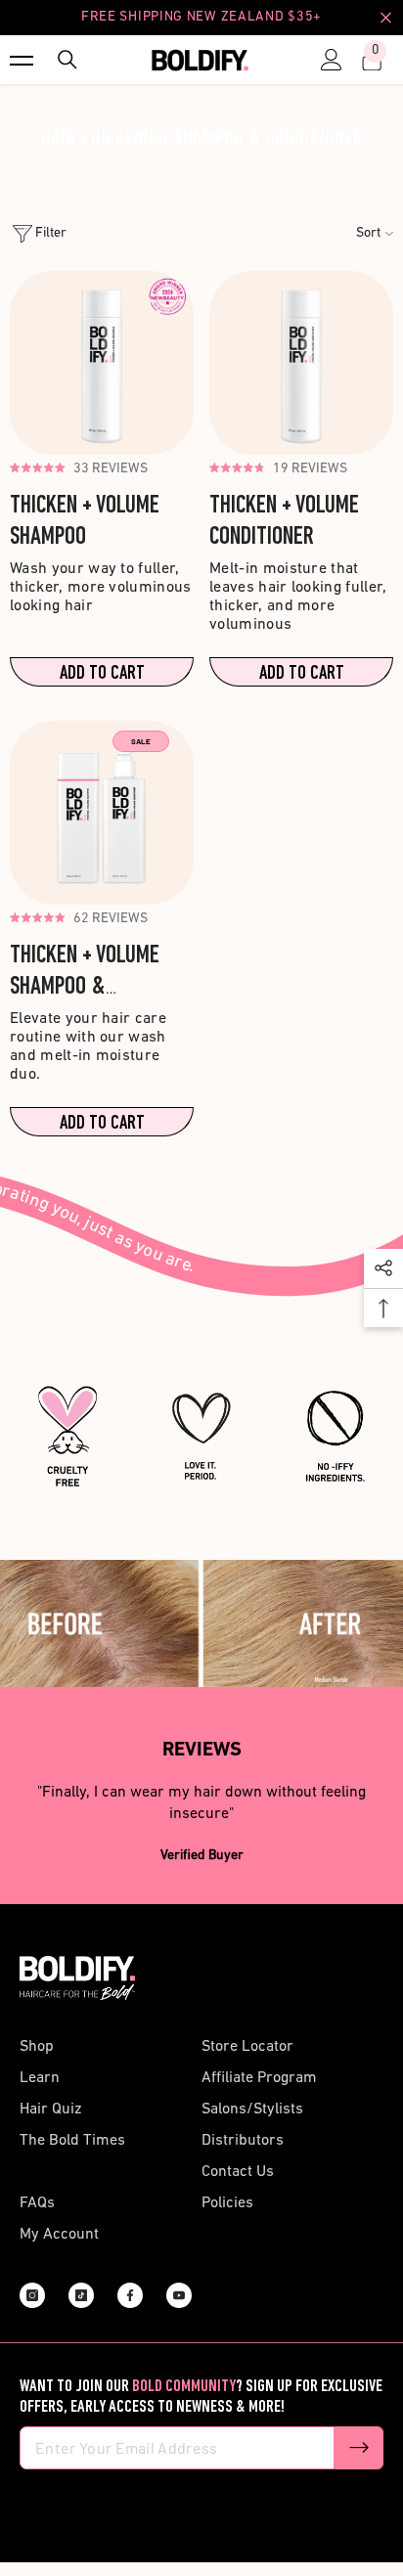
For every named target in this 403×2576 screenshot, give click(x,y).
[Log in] (327, 60)
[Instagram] (32, 2295)
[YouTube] (179, 2295)
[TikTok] (81, 2295)
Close (386, 18)
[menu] (22, 60)
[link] (67, 1436)
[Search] (63, 60)
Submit (359, 2448)
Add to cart (102, 674)
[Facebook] (130, 2295)
